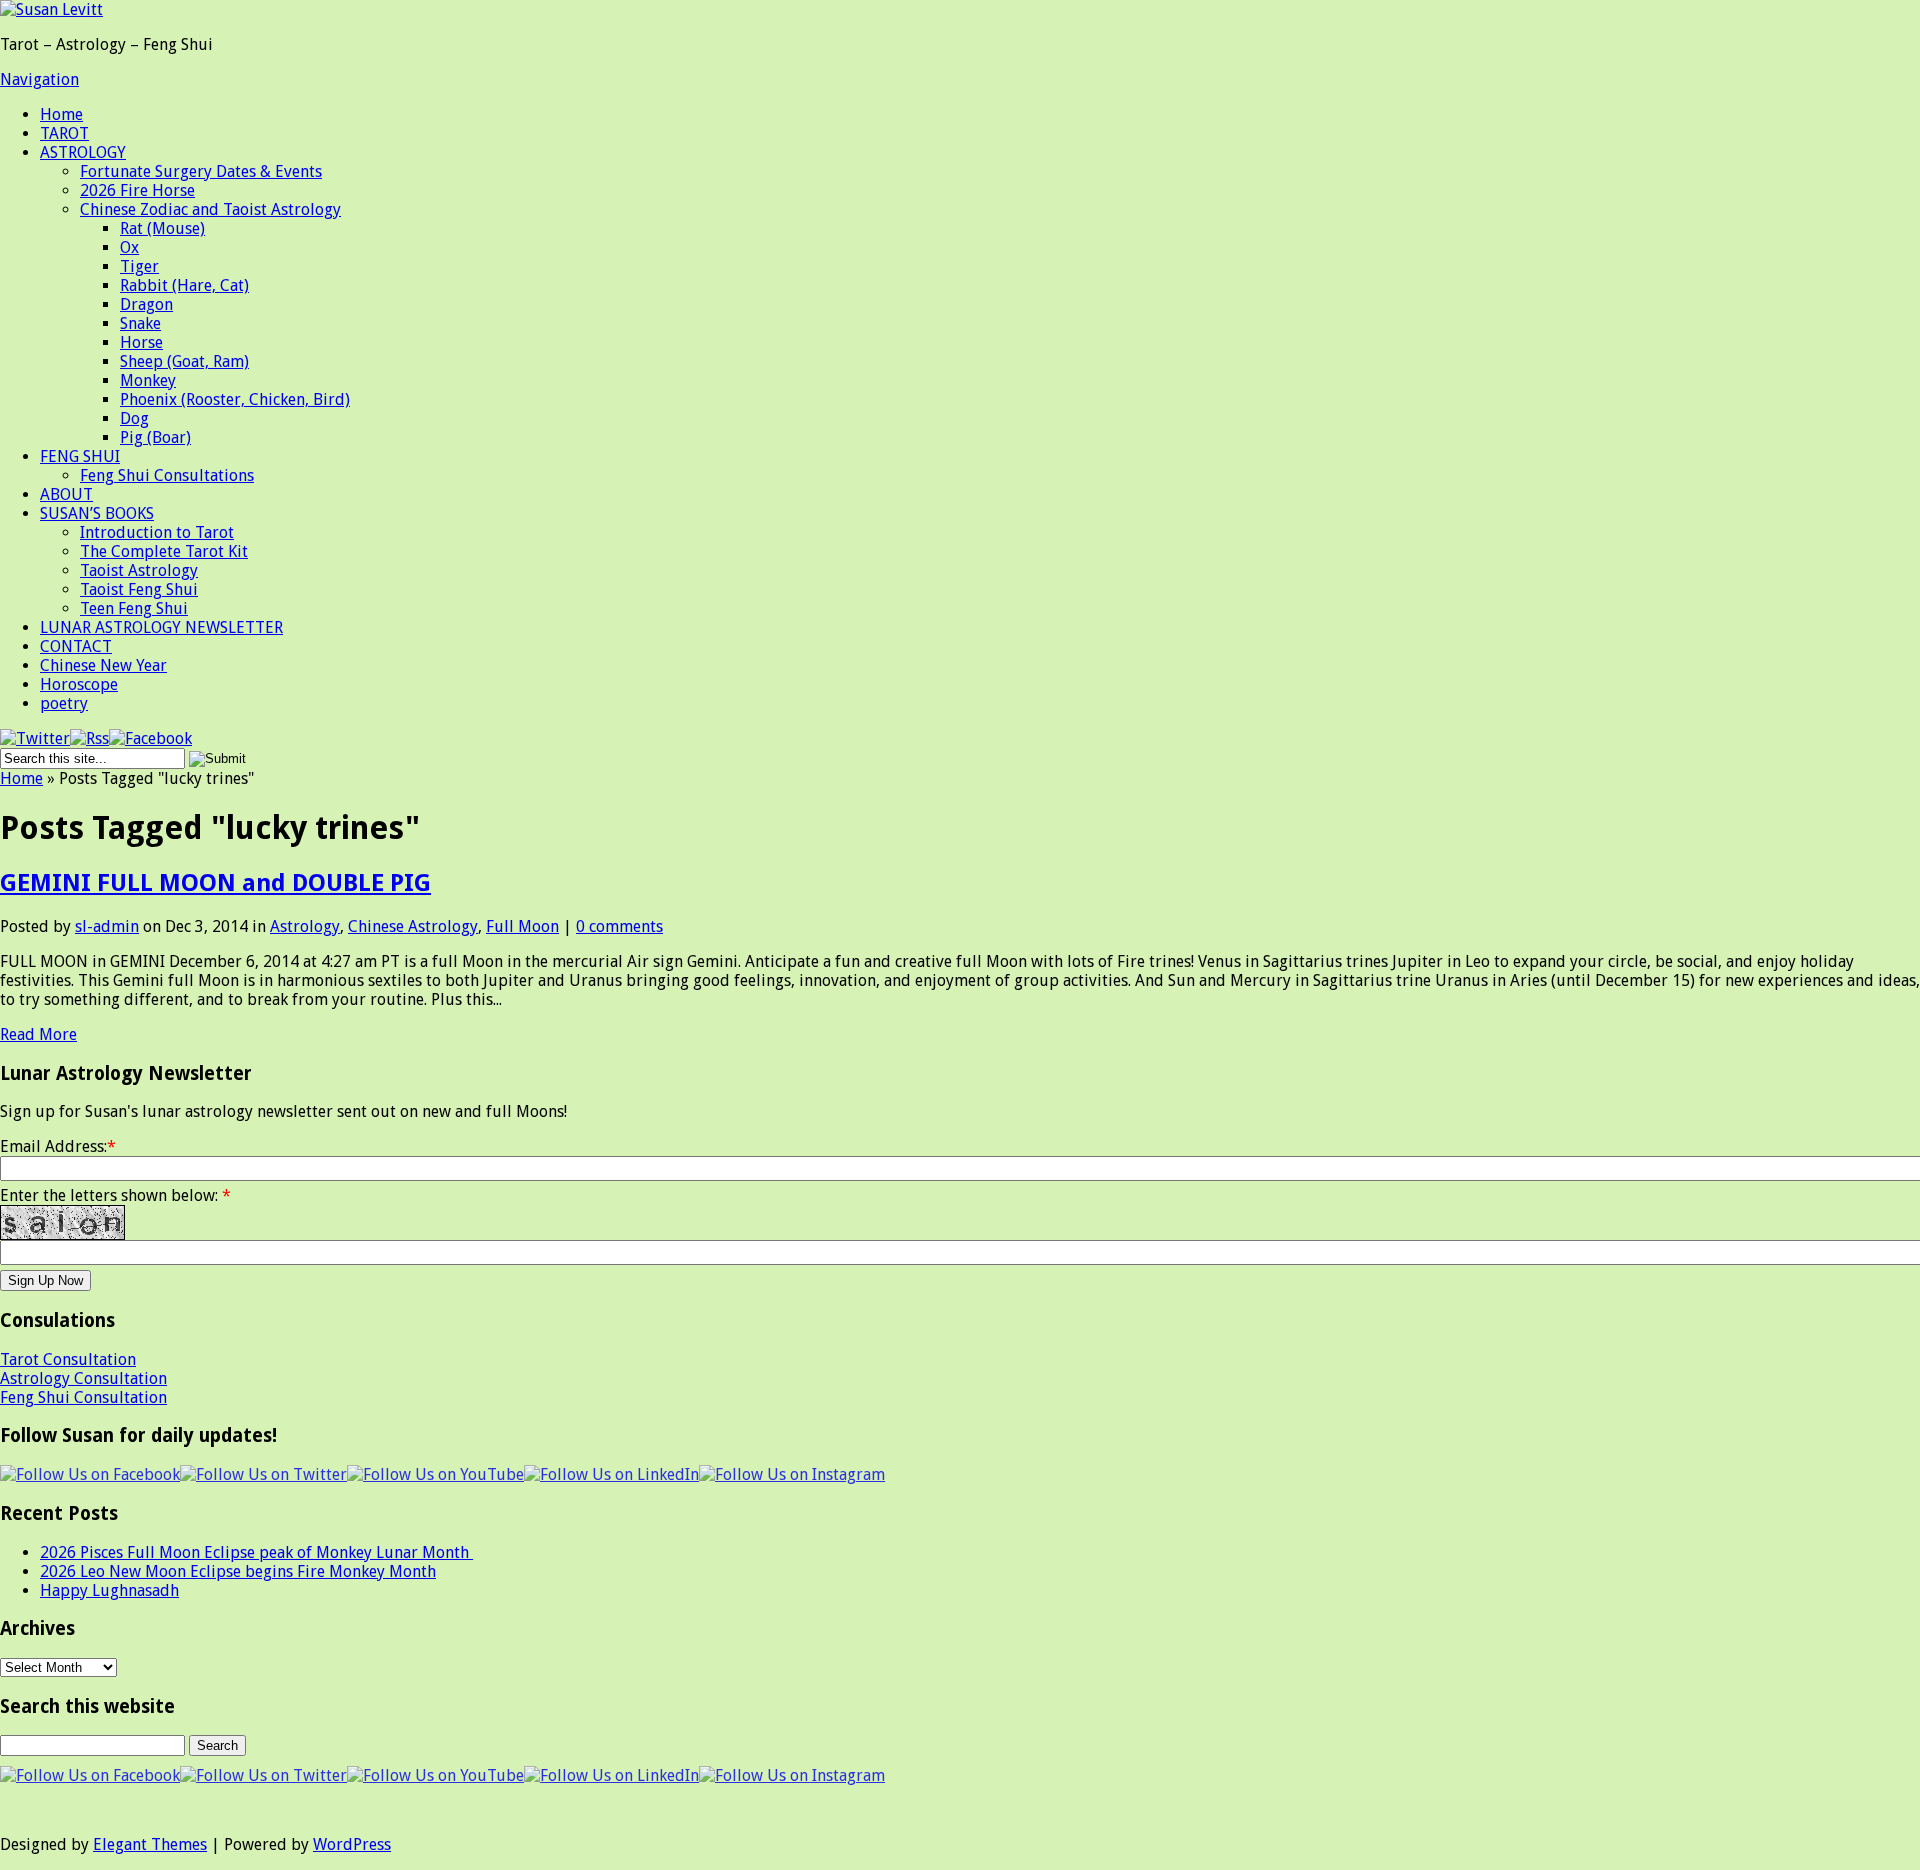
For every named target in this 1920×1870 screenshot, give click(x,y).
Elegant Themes (150, 1844)
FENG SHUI (80, 456)
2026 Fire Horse (137, 190)
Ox (129, 247)
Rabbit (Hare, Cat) (184, 285)
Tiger (139, 266)
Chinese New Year (103, 665)
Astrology (305, 926)
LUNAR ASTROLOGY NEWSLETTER (161, 627)
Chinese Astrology (413, 926)
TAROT (64, 133)
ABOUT (66, 494)
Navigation (39, 79)
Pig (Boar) (155, 437)
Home (61, 114)
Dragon (146, 304)
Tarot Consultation (68, 1359)
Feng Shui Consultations (167, 475)
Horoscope (79, 684)
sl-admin (107, 926)
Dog (134, 418)
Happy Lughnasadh (109, 1590)
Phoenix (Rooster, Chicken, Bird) (235, 399)
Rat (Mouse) (162, 228)
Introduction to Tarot (157, 532)
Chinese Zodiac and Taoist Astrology (210, 209)
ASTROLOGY (83, 152)
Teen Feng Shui (134, 608)
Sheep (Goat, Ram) (184, 361)
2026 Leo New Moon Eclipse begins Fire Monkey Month (238, 1571)
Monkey (148, 380)
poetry (64, 703)
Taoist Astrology (139, 570)
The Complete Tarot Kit (164, 551)
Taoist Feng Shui (139, 589)
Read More (38, 1034)
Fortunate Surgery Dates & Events (201, 171)
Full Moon (522, 926)
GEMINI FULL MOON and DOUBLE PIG (215, 883)
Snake (140, 323)
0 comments (619, 926)
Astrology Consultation (83, 1378)
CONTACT (76, 646)
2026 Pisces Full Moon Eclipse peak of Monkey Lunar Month (256, 1552)
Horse (141, 342)
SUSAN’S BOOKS (97, 513)
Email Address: (53, 1146)
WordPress (352, 1844)
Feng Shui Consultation (83, 1397)
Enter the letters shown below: (115, 1195)
